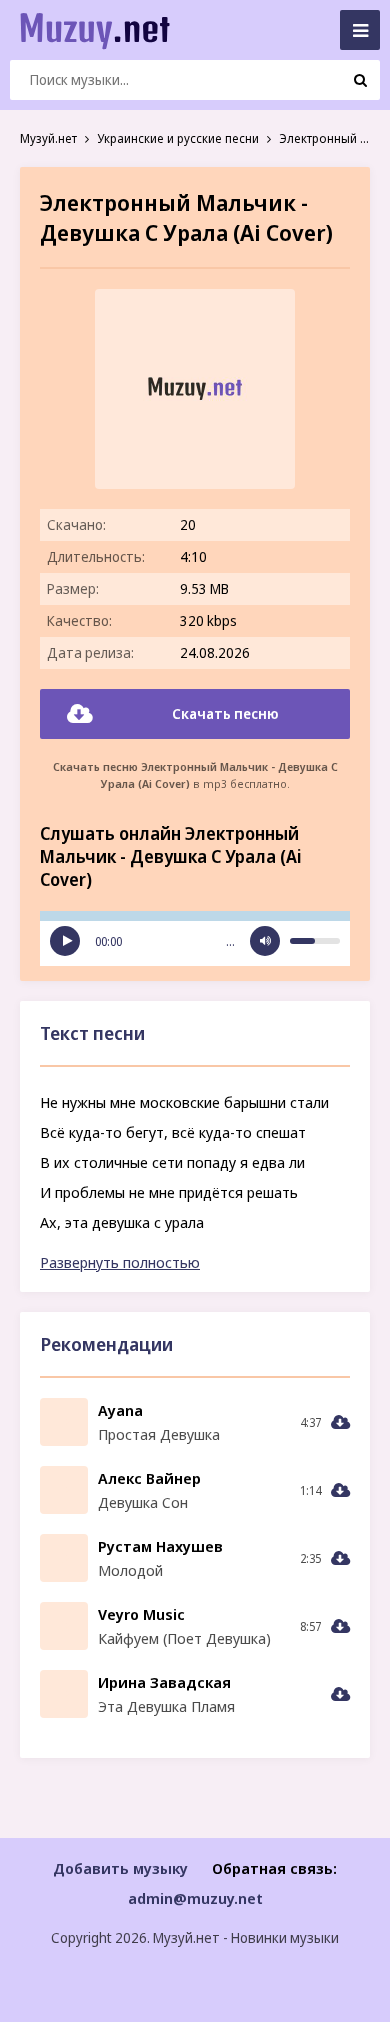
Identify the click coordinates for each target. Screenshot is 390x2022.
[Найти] (360, 80)
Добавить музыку (120, 1868)
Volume (265, 941)
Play (65, 941)
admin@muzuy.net (195, 1898)
